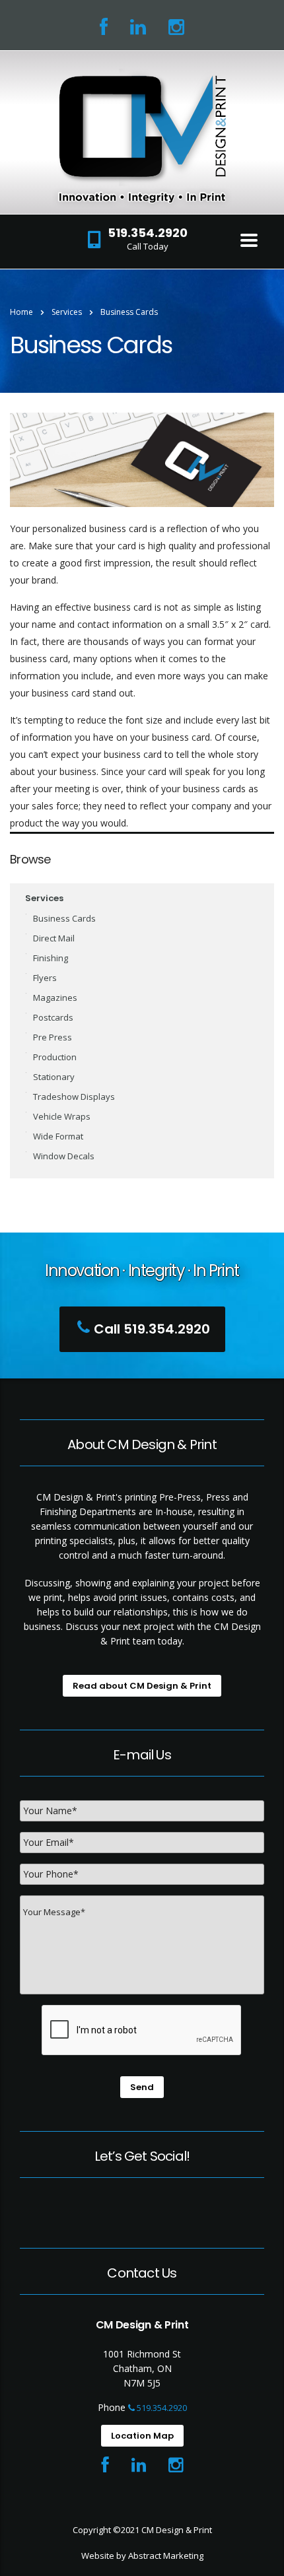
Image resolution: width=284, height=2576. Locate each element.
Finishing (51, 958)
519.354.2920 (161, 2408)
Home (21, 312)
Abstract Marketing (166, 2556)
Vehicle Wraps (62, 1116)
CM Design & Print (177, 2530)
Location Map (142, 2436)
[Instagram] (176, 30)
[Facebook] (104, 30)
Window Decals (64, 1156)
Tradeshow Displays (74, 1097)
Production (55, 1057)
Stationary (54, 1077)
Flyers (45, 978)
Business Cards (64, 918)
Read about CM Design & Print (142, 1686)
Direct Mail (54, 938)
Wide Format (58, 1136)
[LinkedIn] (138, 30)
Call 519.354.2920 (152, 1329)
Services (44, 898)
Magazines (55, 998)
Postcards (53, 1017)
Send (142, 2087)
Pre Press (53, 1037)
